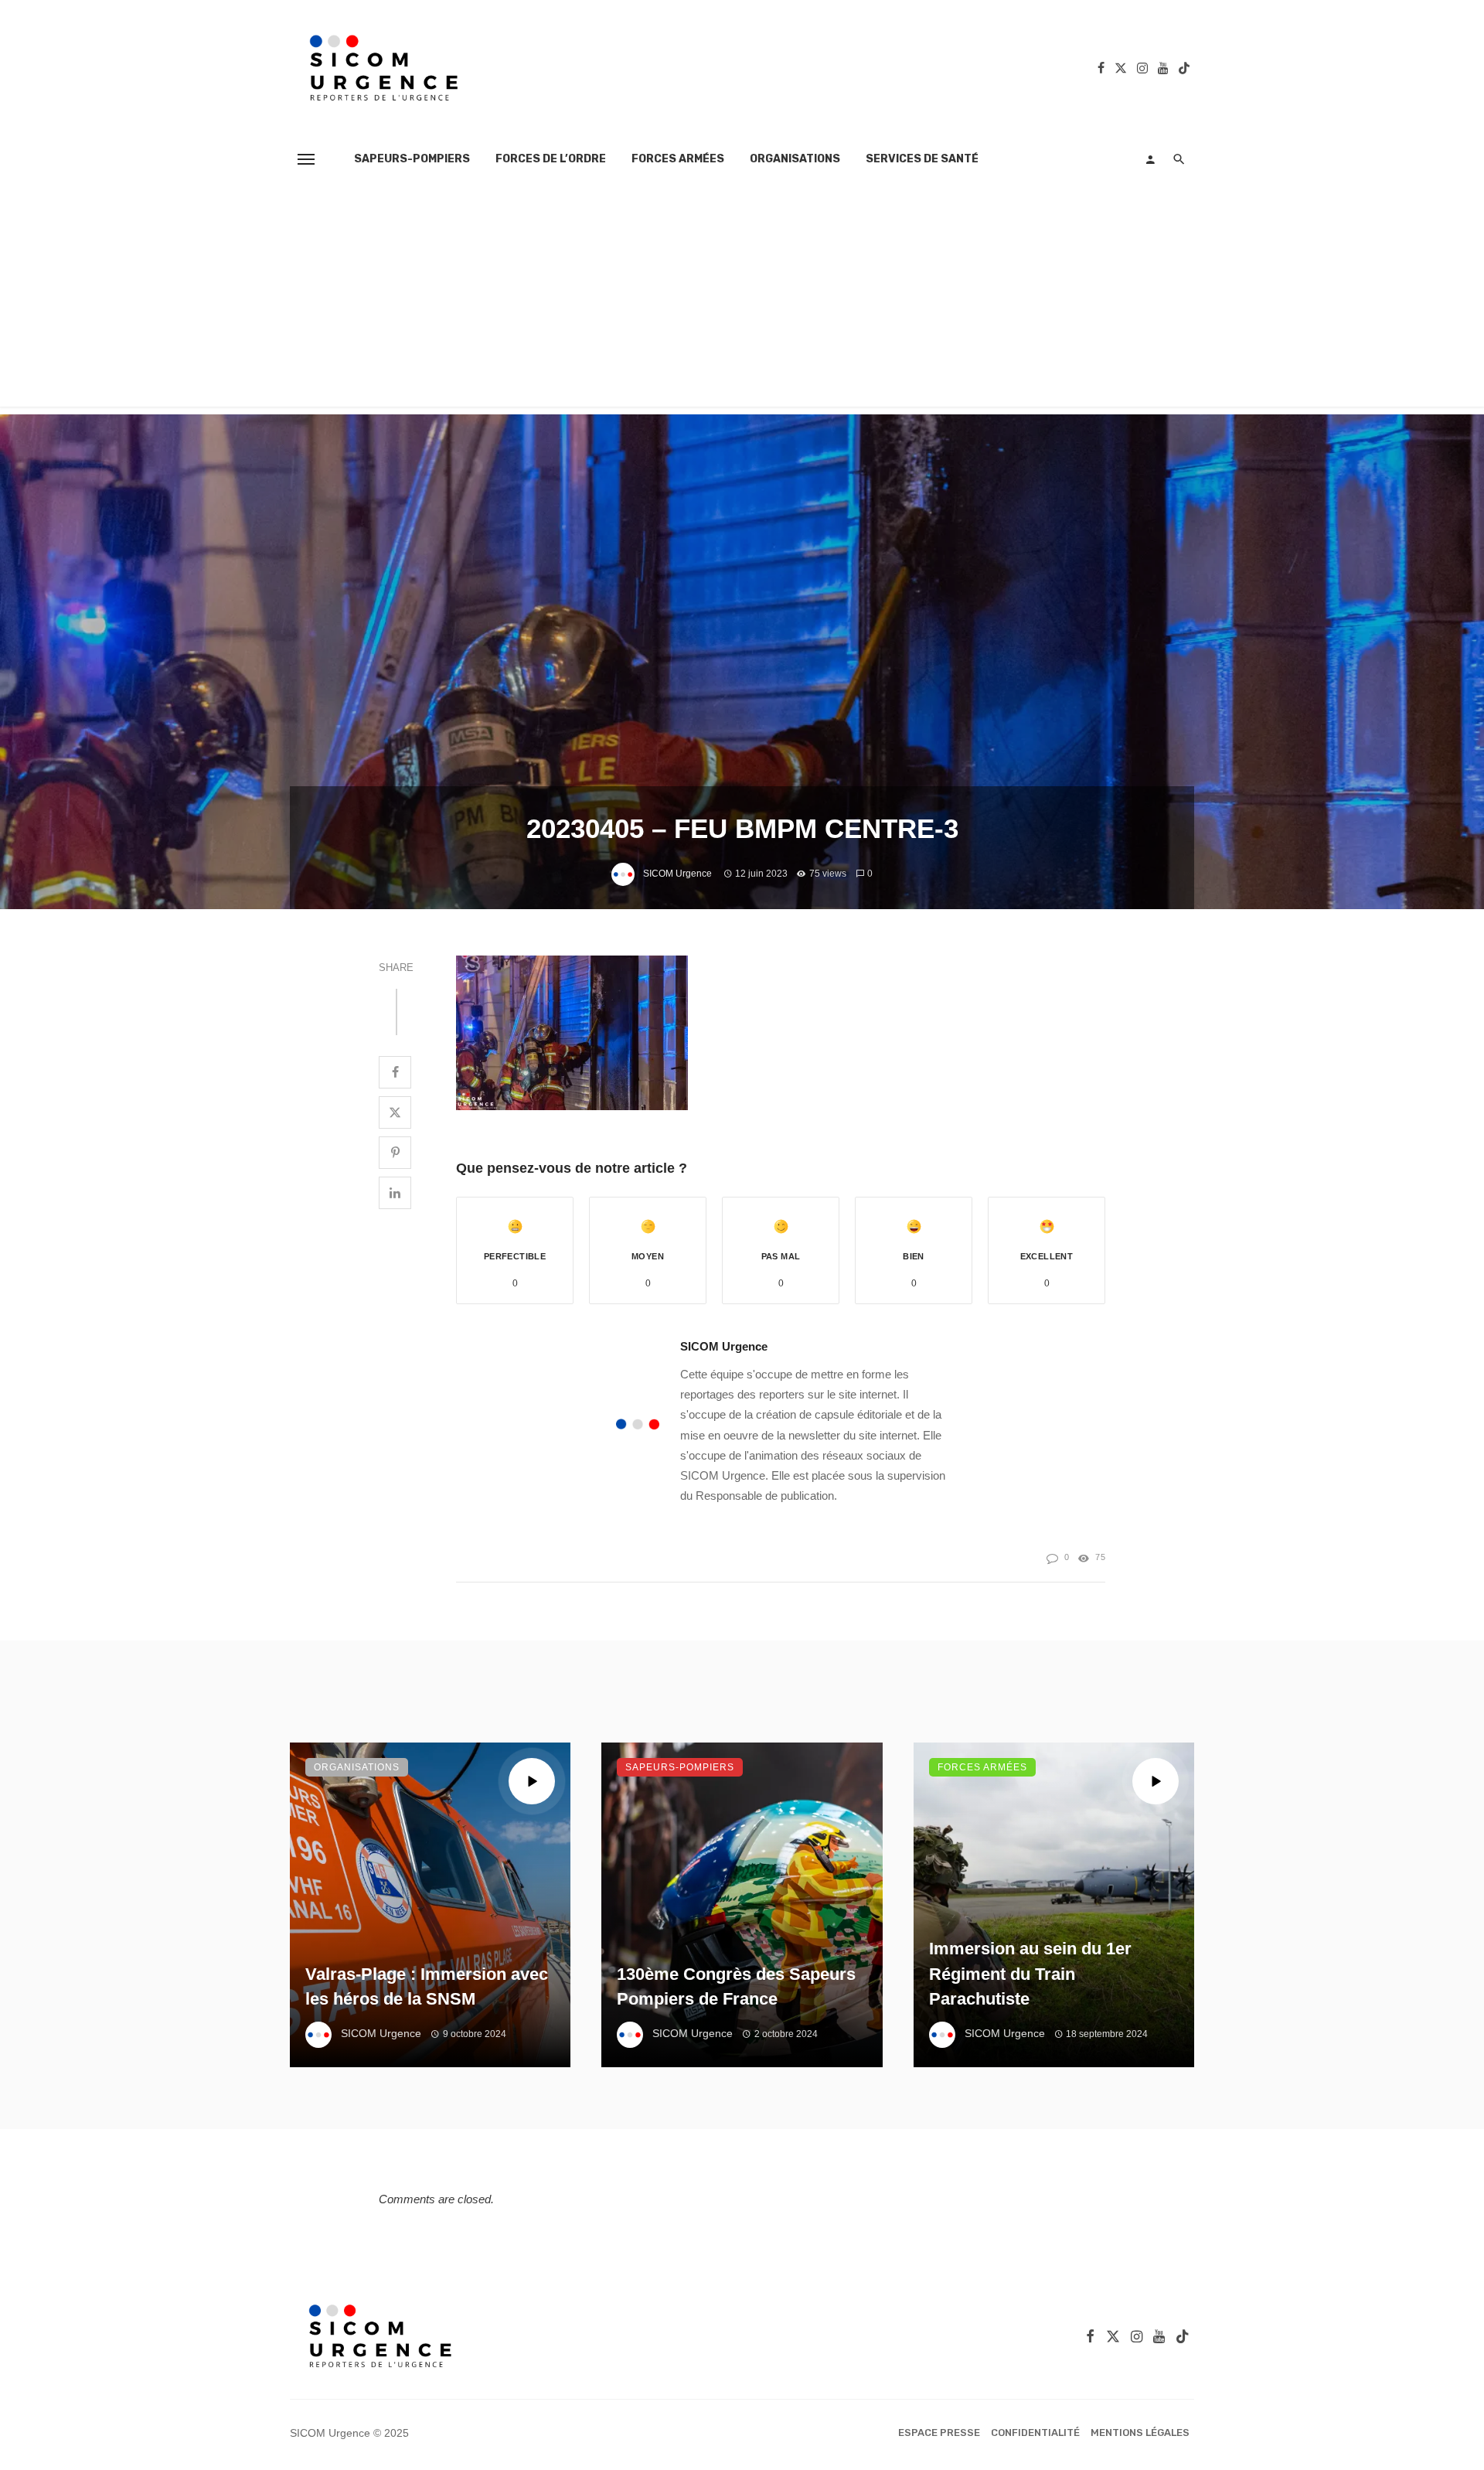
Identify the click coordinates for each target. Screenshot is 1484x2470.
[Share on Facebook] (395, 1072)
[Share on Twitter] (395, 1112)
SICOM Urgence (677, 874)
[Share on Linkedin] (395, 1193)
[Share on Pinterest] (395, 1153)
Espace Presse (939, 2433)
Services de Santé (922, 159)
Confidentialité (1035, 2433)
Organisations (795, 159)
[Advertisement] (742, 298)
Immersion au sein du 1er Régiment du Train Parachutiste (1030, 1974)
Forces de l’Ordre (551, 159)
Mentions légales (1140, 2433)
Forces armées (678, 159)
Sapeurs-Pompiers (412, 159)
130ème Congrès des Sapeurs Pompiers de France (736, 1987)
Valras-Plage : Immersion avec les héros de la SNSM (427, 1987)
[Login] (1150, 159)
